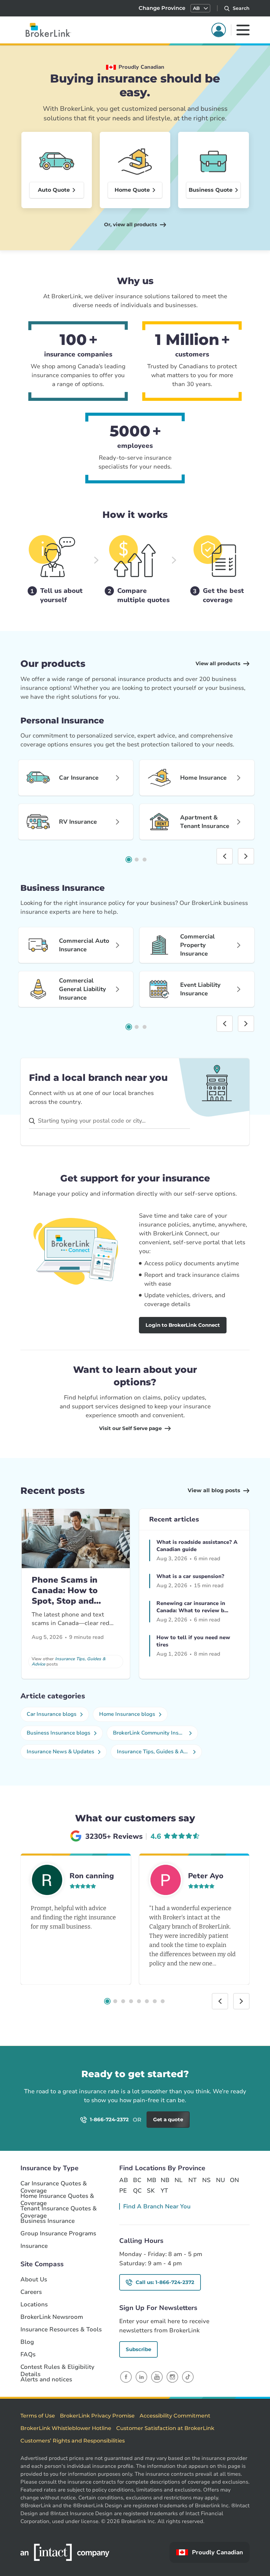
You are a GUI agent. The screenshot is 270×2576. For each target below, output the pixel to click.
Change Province (162, 8)
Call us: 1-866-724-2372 (165, 2282)
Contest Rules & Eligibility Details (57, 2367)
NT (192, 2180)
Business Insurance (48, 2221)
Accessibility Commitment (175, 2416)
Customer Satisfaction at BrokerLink (165, 2428)
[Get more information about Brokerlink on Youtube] (157, 2377)
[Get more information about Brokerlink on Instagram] (172, 2377)
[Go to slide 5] (139, 2001)
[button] (200, 8)
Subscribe (138, 2349)
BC (137, 2180)
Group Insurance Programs (58, 2234)
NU (220, 2180)
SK (151, 2191)
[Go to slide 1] (129, 860)
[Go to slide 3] (145, 860)
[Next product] (246, 856)
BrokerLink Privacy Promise (97, 2416)
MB (151, 2180)
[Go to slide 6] (147, 2001)
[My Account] (219, 30)
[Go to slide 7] (155, 2001)
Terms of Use (38, 2416)
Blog (27, 2342)
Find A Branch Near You (157, 2206)
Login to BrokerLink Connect (183, 1325)
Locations (34, 2305)
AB (123, 2180)
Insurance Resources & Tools (61, 2330)
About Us (34, 2280)
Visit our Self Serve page (130, 1428)
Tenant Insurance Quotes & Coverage (59, 2209)
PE (123, 2191)
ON (234, 2180)
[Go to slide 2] (137, 860)
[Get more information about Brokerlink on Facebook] (126, 2377)
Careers (31, 2292)
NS (206, 2180)
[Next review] (241, 2001)
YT (164, 2191)
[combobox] (109, 1121)
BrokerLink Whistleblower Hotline (66, 2428)
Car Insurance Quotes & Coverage (54, 2184)
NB (165, 2180)
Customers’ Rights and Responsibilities (73, 2441)
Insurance (34, 2246)
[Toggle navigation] (243, 30)
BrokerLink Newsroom (52, 2317)
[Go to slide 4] (131, 2001)
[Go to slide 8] (163, 2001)
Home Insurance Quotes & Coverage (57, 2196)
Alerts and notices (46, 2380)
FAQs (28, 2355)
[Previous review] (220, 2001)
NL (178, 2180)
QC (137, 2191)
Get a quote (228, 2084)
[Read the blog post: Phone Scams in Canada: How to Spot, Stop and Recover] (76, 1539)
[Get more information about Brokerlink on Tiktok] (188, 2377)
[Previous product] (225, 856)
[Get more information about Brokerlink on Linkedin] (141, 2377)
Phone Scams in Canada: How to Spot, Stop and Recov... (65, 1596)
